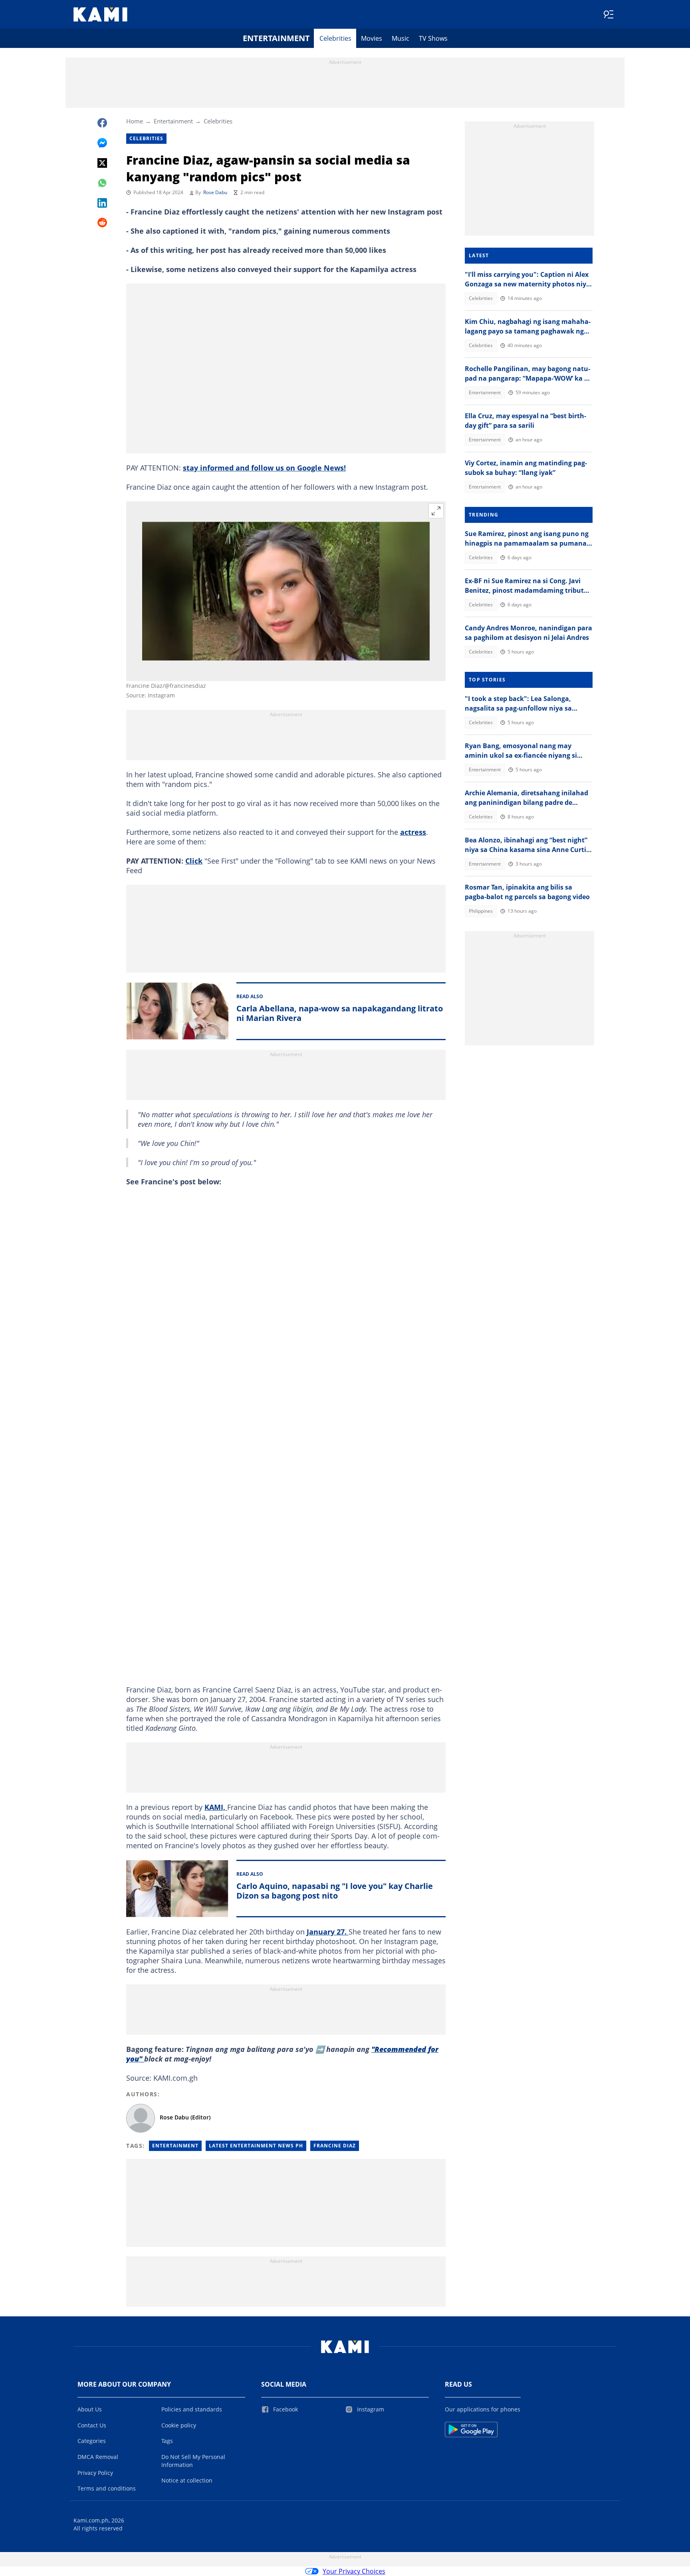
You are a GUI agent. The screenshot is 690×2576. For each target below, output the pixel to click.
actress (413, 832)
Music (401, 38)
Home (135, 121)
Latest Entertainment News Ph (256, 2146)
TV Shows (433, 38)
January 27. (328, 1932)
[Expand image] (436, 511)
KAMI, (216, 1807)
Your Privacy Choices (354, 2571)
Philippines (481, 911)
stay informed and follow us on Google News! (264, 468)
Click (194, 861)
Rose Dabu (215, 192)
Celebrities (335, 38)
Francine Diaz (335, 2146)
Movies (372, 38)
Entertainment (276, 38)
